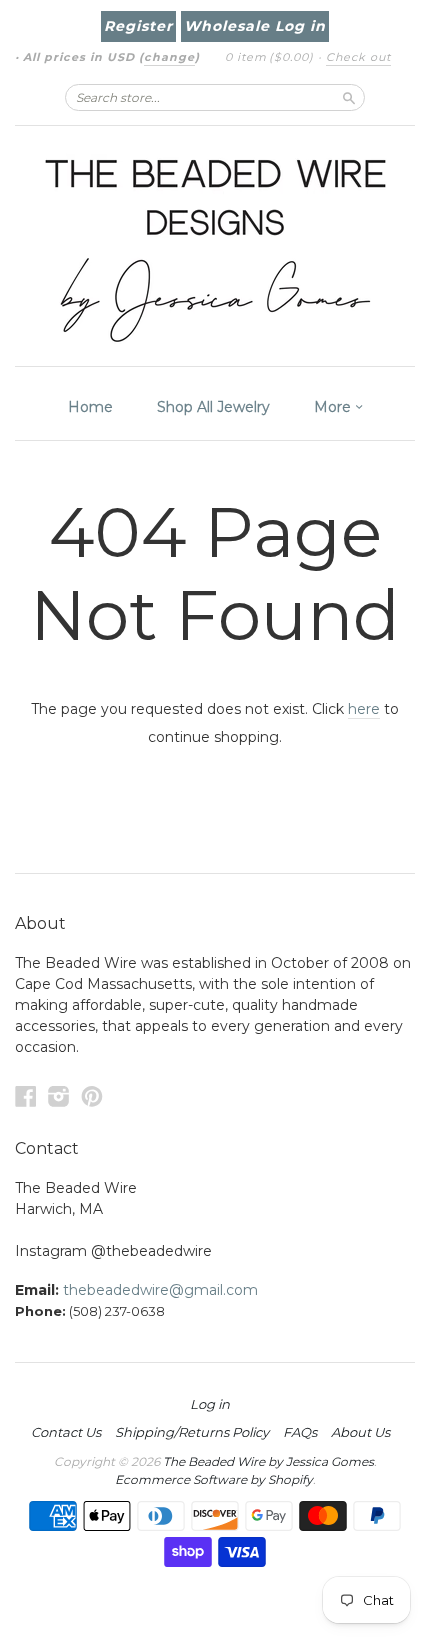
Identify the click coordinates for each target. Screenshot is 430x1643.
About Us (360, 1432)
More (334, 407)
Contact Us (66, 1432)
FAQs (300, 1432)
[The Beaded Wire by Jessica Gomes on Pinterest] (92, 1096)
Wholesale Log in (255, 26)
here (364, 709)
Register (138, 26)
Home (90, 407)
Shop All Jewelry (213, 407)
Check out (358, 57)
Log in (210, 1404)
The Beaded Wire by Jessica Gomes (268, 1461)
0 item (269, 57)
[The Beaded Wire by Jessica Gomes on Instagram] (59, 1096)
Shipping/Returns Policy (192, 1432)
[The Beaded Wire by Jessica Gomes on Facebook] (26, 1096)
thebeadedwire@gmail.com (160, 1290)
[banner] (215, 246)
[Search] (349, 97)
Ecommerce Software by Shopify (214, 1479)
